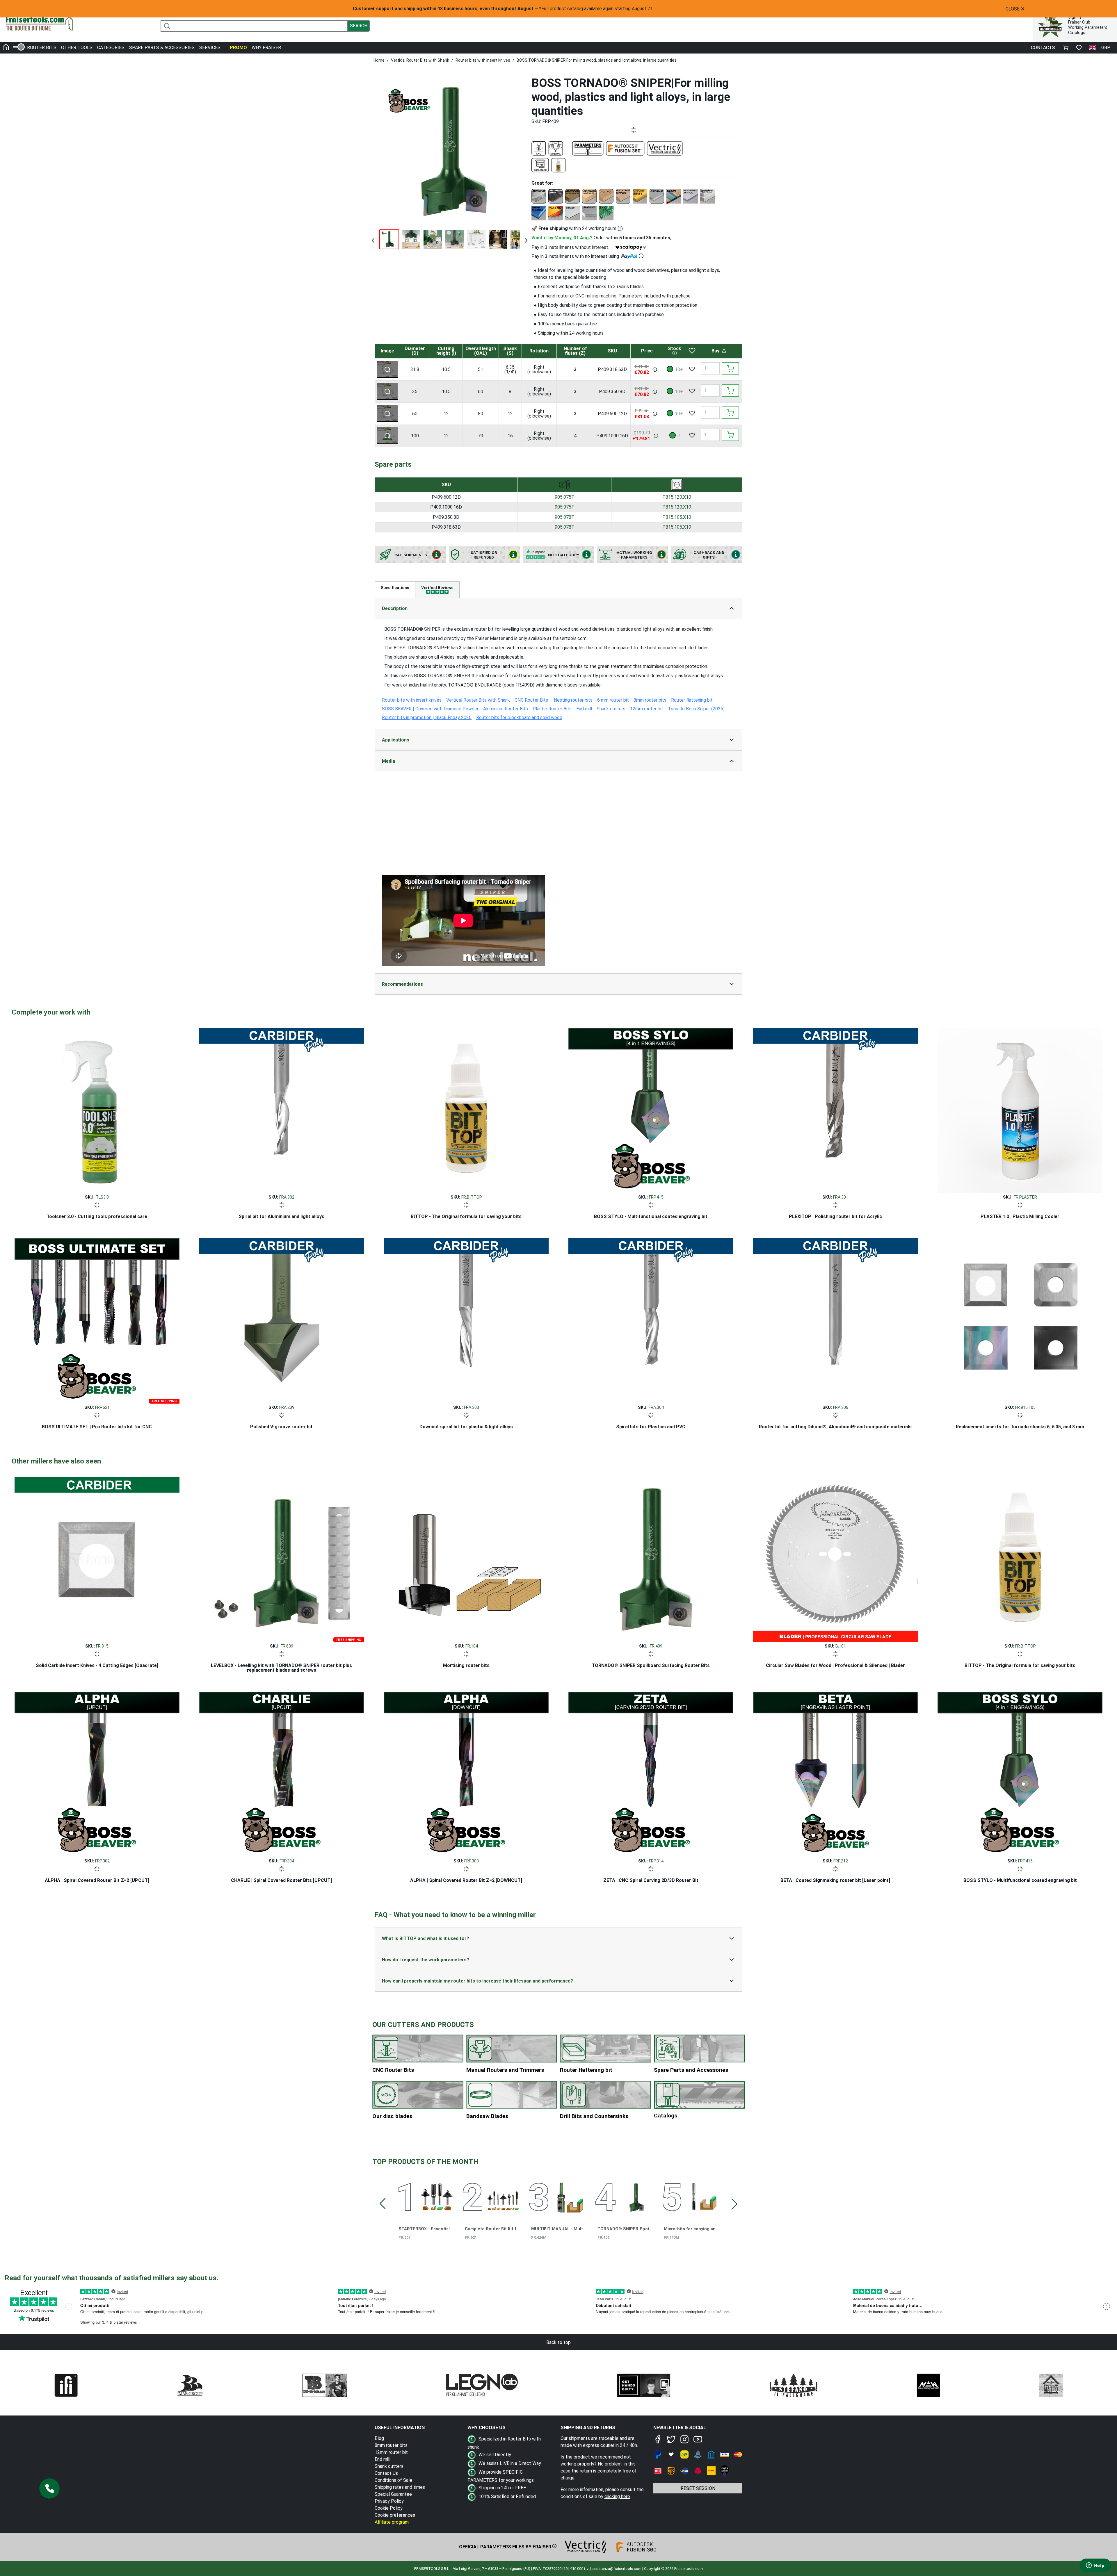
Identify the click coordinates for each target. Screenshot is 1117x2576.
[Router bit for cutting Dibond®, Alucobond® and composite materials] (836, 1319)
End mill (383, 2459)
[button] (49, 2488)
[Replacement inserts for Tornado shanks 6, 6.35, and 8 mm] (1020, 1319)
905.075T (565, 497)
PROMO (238, 48)
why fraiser (266, 48)
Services (210, 48)
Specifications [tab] (395, 588)
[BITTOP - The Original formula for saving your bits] (466, 1109)
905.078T (565, 517)
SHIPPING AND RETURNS (588, 2428)
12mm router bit (391, 2452)
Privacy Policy (389, 2501)
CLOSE (1015, 9)
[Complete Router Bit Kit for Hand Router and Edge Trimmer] (503, 2196)
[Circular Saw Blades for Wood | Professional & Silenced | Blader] (836, 1558)
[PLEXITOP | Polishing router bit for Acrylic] (836, 1109)
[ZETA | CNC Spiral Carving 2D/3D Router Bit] (651, 1773)
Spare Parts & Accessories (162, 48)
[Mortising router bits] (466, 1558)
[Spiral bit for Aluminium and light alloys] (282, 1109)
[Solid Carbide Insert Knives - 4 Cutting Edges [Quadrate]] (97, 1558)
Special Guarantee (393, 2494)
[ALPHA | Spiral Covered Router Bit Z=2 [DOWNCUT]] (466, 1773)
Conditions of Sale (393, 2480)
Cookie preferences (395, 2515)
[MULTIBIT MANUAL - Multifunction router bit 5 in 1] (569, 2196)
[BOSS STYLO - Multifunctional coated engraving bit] (651, 1109)
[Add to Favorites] (692, 369)
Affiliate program (392, 2522)
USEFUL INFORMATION (400, 2428)
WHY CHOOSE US (487, 2428)
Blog (379, 2438)
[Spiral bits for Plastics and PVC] (651, 1319)
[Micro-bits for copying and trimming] (702, 2196)
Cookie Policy (389, 2508)
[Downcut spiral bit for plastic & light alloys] (466, 1319)
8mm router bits (391, 2445)
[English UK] (1093, 48)
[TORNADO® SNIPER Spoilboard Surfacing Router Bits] (651, 1558)
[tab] (437, 590)
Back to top (558, 2342)
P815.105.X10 (677, 517)
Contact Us (386, 2473)
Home (379, 60)
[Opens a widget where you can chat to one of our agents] (1095, 2566)
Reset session (698, 2488)
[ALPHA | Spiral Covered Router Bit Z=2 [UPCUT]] (97, 1773)
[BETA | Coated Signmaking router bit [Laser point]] (836, 1773)
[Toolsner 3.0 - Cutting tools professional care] (97, 1109)
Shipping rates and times (400, 2487)
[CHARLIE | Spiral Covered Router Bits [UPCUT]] (282, 1773)
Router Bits (42, 48)
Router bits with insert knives (483, 60)
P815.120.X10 (677, 497)
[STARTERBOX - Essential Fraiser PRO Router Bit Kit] (437, 2196)
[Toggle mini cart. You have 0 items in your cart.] (1066, 48)
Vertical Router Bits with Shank (420, 60)
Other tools (77, 48)
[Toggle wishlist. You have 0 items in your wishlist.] (1079, 48)
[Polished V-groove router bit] (282, 1319)
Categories (111, 48)
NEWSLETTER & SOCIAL (680, 2428)
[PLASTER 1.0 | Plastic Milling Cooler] (1020, 1109)
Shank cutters (389, 2466)
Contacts (1043, 48)
